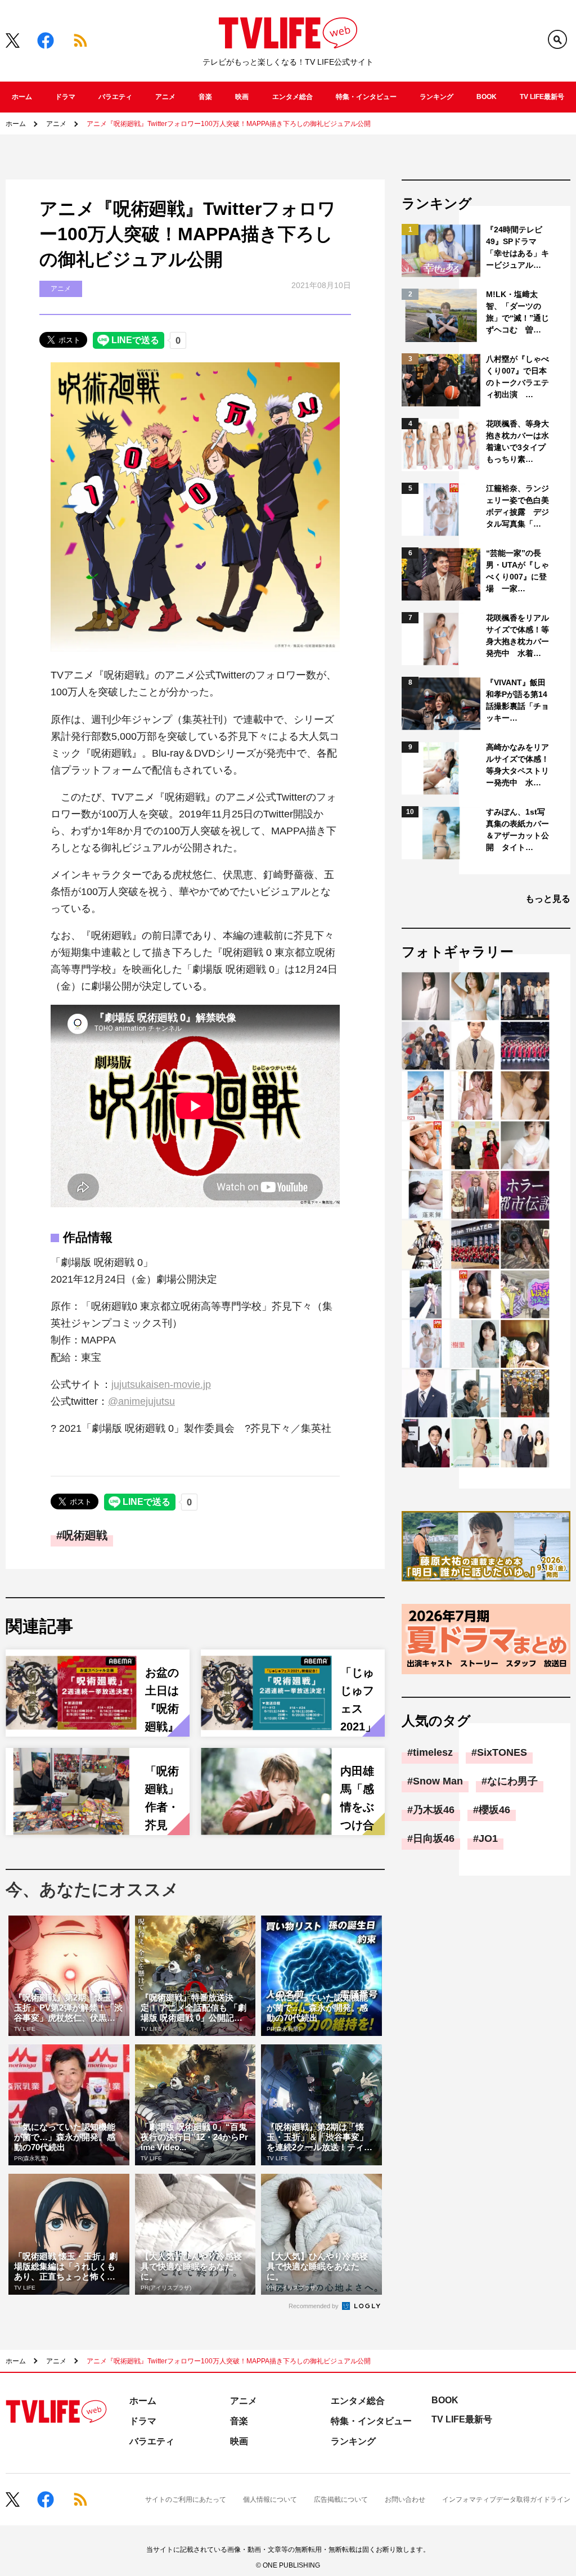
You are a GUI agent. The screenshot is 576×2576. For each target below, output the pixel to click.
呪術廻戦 (85, 1535)
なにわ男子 (512, 1781)
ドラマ (65, 97)
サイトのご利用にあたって (186, 2499)
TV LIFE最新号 (542, 97)
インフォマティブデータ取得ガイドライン (506, 2499)
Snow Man (438, 1781)
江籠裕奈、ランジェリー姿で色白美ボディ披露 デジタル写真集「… (517, 506)
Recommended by (314, 2306)
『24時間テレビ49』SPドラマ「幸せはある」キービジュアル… (517, 247)
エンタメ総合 (292, 97)
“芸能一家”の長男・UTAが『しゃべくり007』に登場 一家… (517, 571)
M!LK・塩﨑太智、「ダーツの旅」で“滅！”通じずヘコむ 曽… (517, 312)
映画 (242, 97)
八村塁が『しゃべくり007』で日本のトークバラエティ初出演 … (517, 377)
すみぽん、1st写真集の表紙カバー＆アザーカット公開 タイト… (517, 830)
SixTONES (502, 1752)
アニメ (165, 97)
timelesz (433, 1752)
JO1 (488, 1838)
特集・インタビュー (366, 97)
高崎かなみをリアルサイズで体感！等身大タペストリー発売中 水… (517, 765)
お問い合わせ (405, 2499)
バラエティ (115, 97)
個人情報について (270, 2499)
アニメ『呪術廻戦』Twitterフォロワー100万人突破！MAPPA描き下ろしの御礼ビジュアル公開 (229, 124)
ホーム (22, 97)
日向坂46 (434, 1838)
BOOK (487, 97)
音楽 (205, 97)
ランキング (436, 97)
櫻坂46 (494, 1810)
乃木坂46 (434, 1810)
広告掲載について (341, 2499)
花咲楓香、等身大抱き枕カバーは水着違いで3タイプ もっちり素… (518, 441)
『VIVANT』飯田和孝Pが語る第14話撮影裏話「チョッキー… (517, 700)
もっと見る (548, 899)
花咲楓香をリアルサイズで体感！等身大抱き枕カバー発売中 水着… (517, 635)
